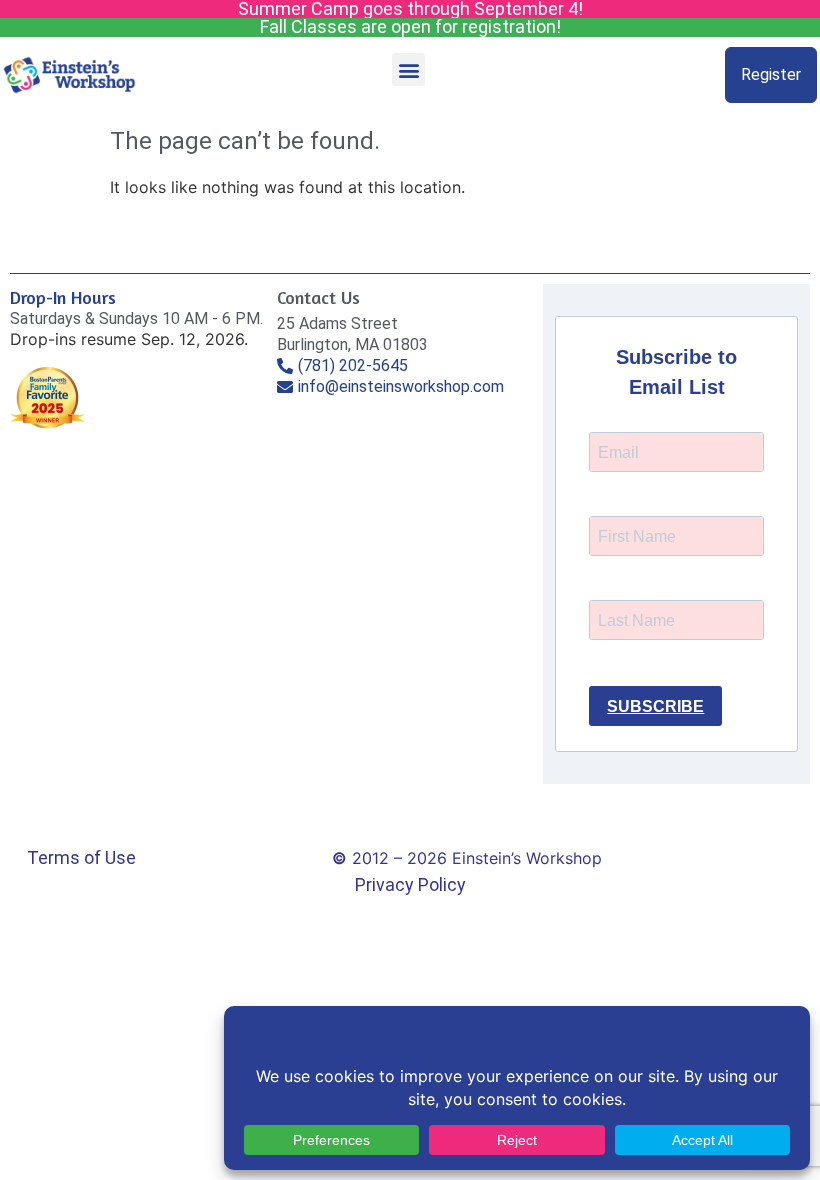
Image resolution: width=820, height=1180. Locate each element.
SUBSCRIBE (655, 706)
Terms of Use (81, 857)
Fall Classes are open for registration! (410, 26)
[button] (408, 69)
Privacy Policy (410, 884)
